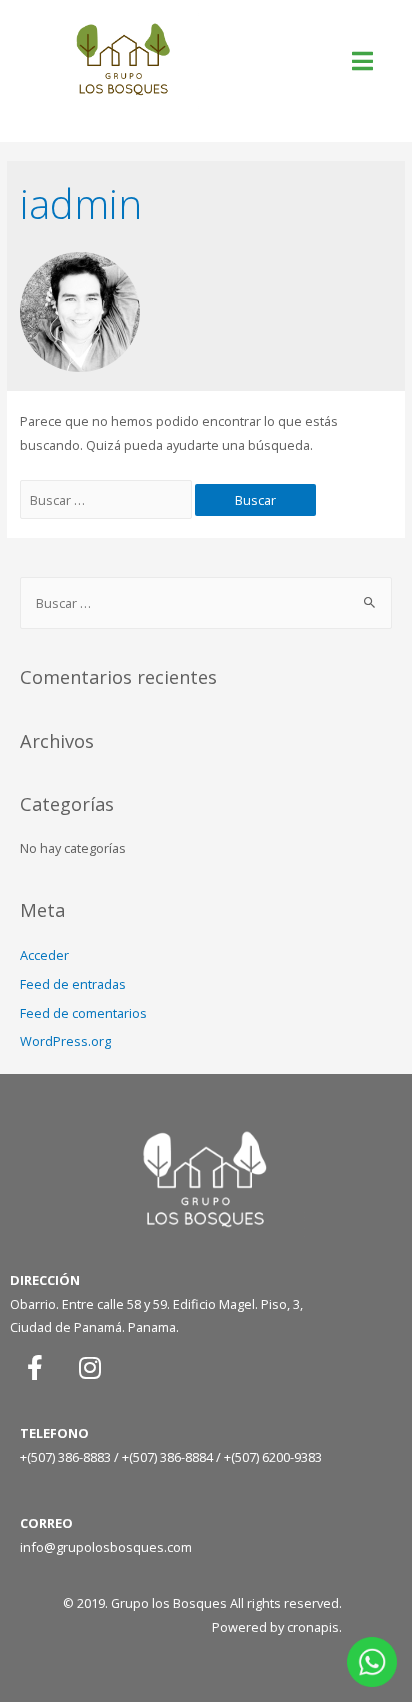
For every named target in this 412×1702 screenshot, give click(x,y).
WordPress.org (65, 1041)
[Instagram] (90, 1367)
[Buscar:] (107, 500)
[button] (365, 61)
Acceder (44, 955)
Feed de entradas (73, 984)
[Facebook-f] (35, 1367)
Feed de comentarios (83, 1013)
